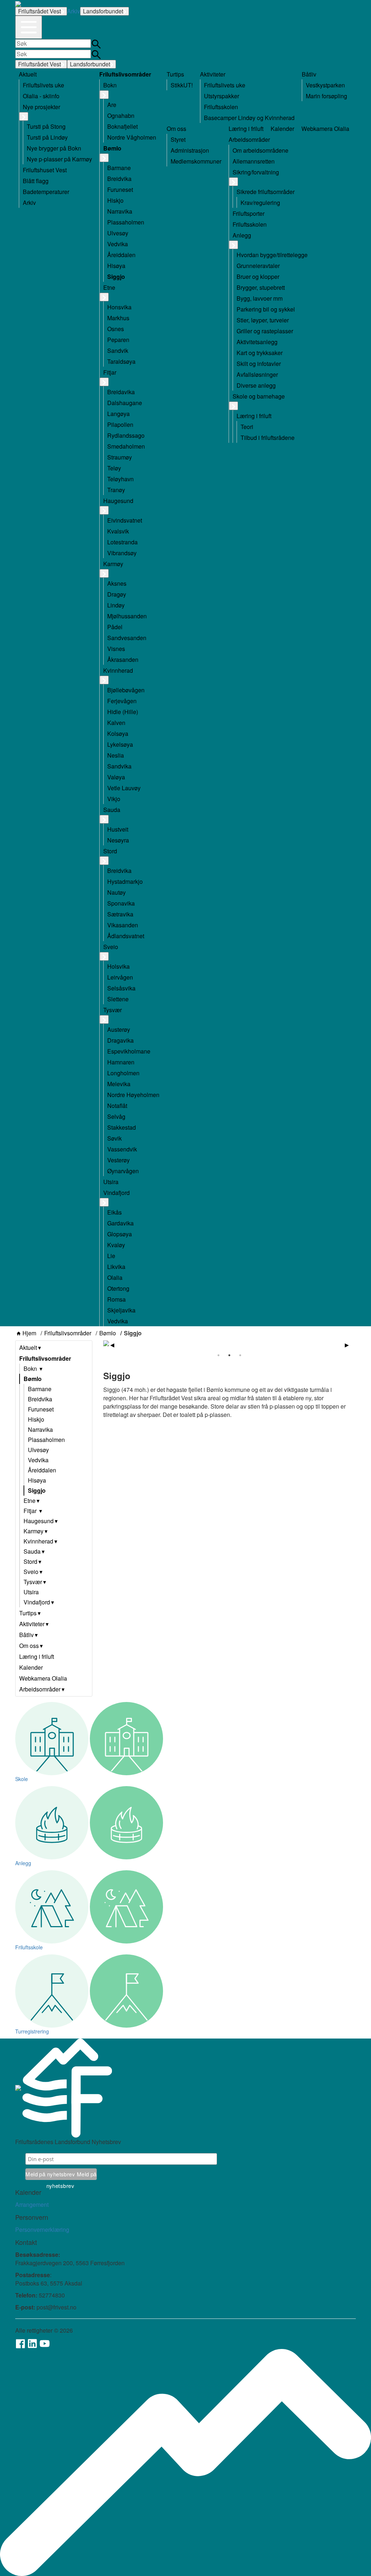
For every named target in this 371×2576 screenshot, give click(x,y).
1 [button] (218, 1355)
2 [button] (229, 1355)
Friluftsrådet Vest (39, 11)
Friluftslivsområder (68, 1333)
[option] (230, 1343)
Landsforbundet (103, 11)
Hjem (29, 1333)
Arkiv (74, 11)
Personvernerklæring (42, 2229)
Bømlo (108, 1333)
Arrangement (32, 2204)
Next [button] (347, 1345)
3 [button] (240, 1355)
